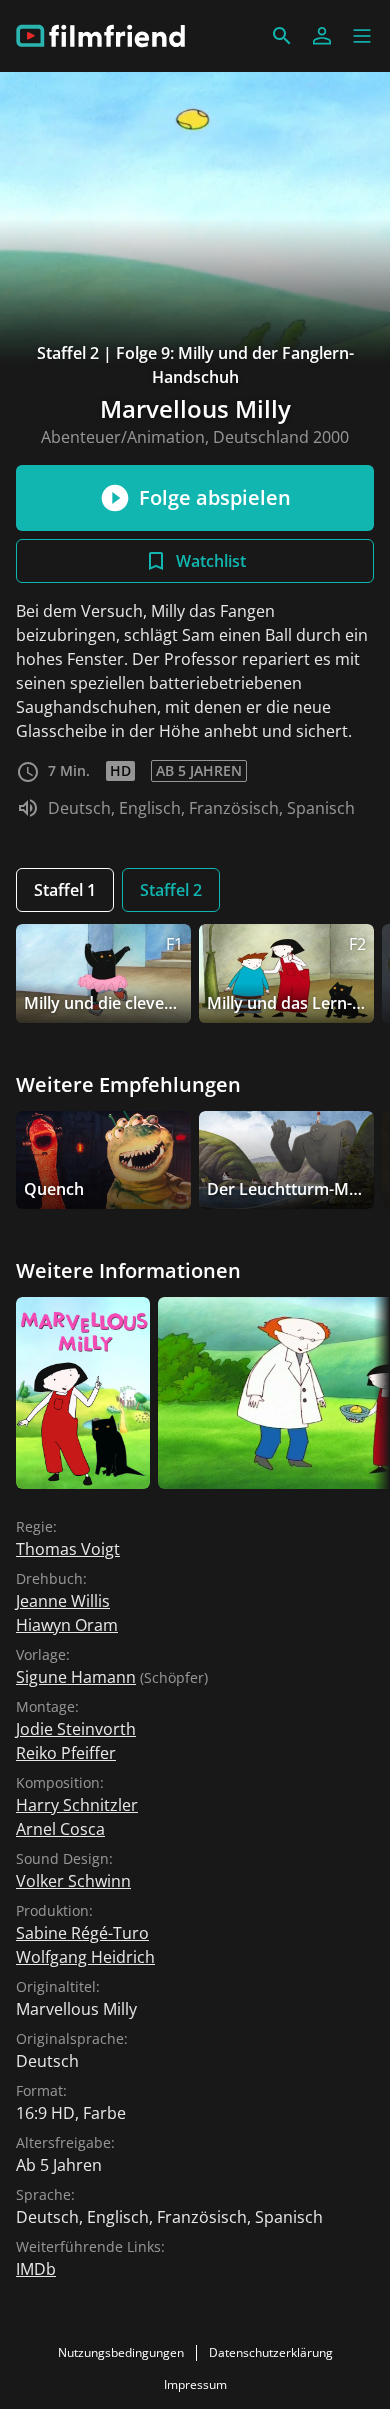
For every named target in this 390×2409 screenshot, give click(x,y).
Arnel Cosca (60, 1829)
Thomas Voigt (68, 1549)
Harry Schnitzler (77, 1805)
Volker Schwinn (73, 1881)
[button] (362, 36)
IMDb (36, 2269)
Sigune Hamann (76, 1677)
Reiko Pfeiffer (66, 1753)
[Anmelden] (322, 36)
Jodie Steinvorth (76, 1729)
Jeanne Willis (63, 1601)
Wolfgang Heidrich (85, 1957)
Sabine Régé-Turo (82, 1933)
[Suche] (282, 36)
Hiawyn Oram (67, 1625)
